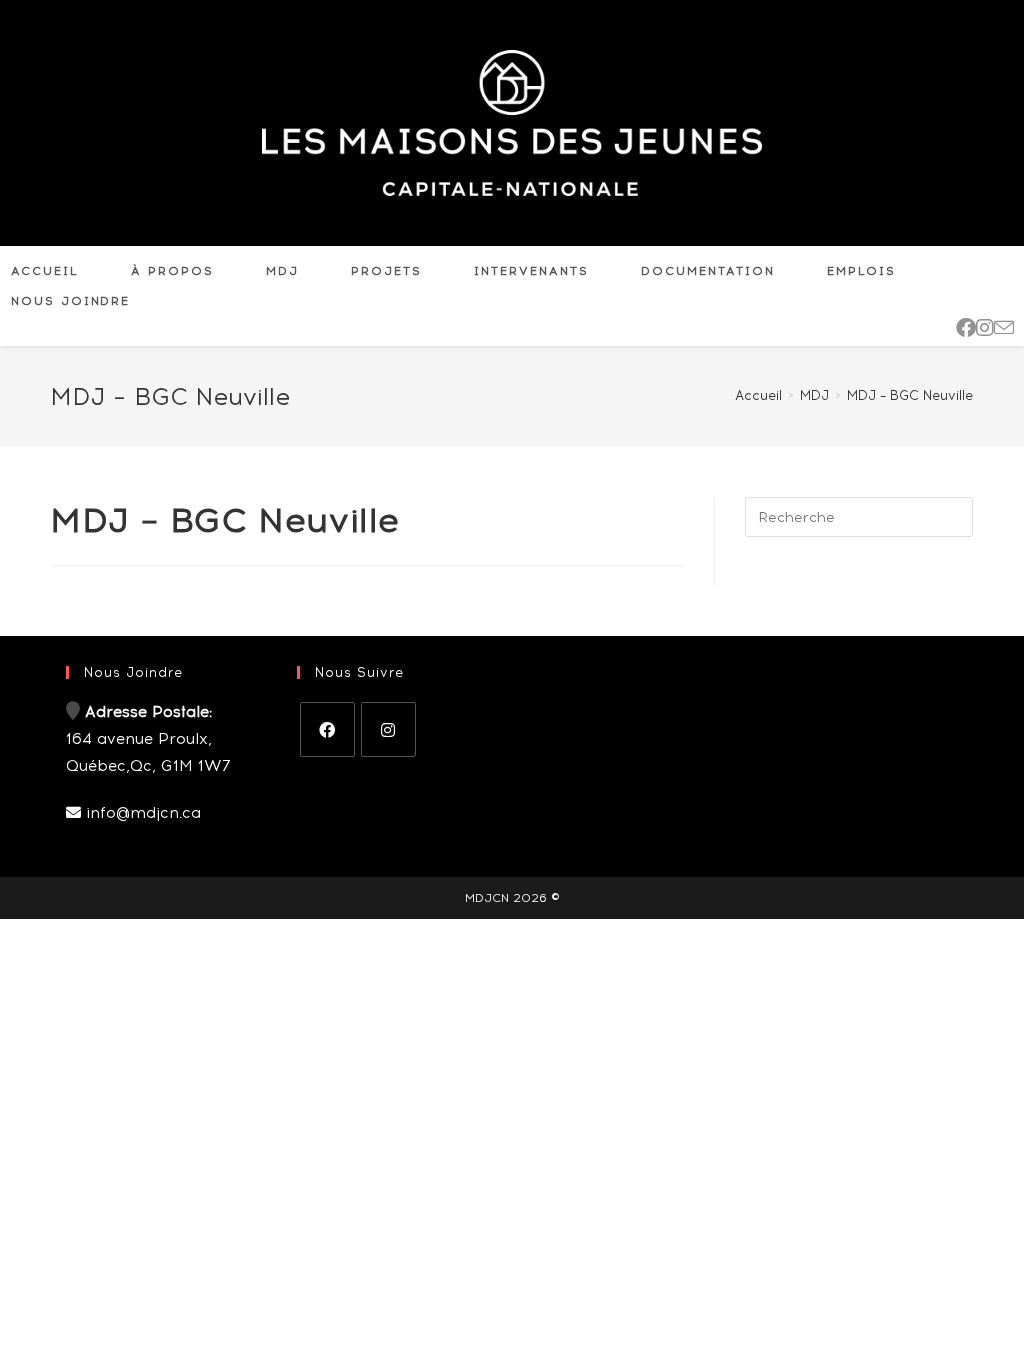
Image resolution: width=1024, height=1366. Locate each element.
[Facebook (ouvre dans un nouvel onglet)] (966, 328)
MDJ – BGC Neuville (910, 395)
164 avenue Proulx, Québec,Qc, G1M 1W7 (148, 739)
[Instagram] (388, 729)
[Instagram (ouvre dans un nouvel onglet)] (985, 328)
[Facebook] (327, 729)
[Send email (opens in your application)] (1004, 328)
